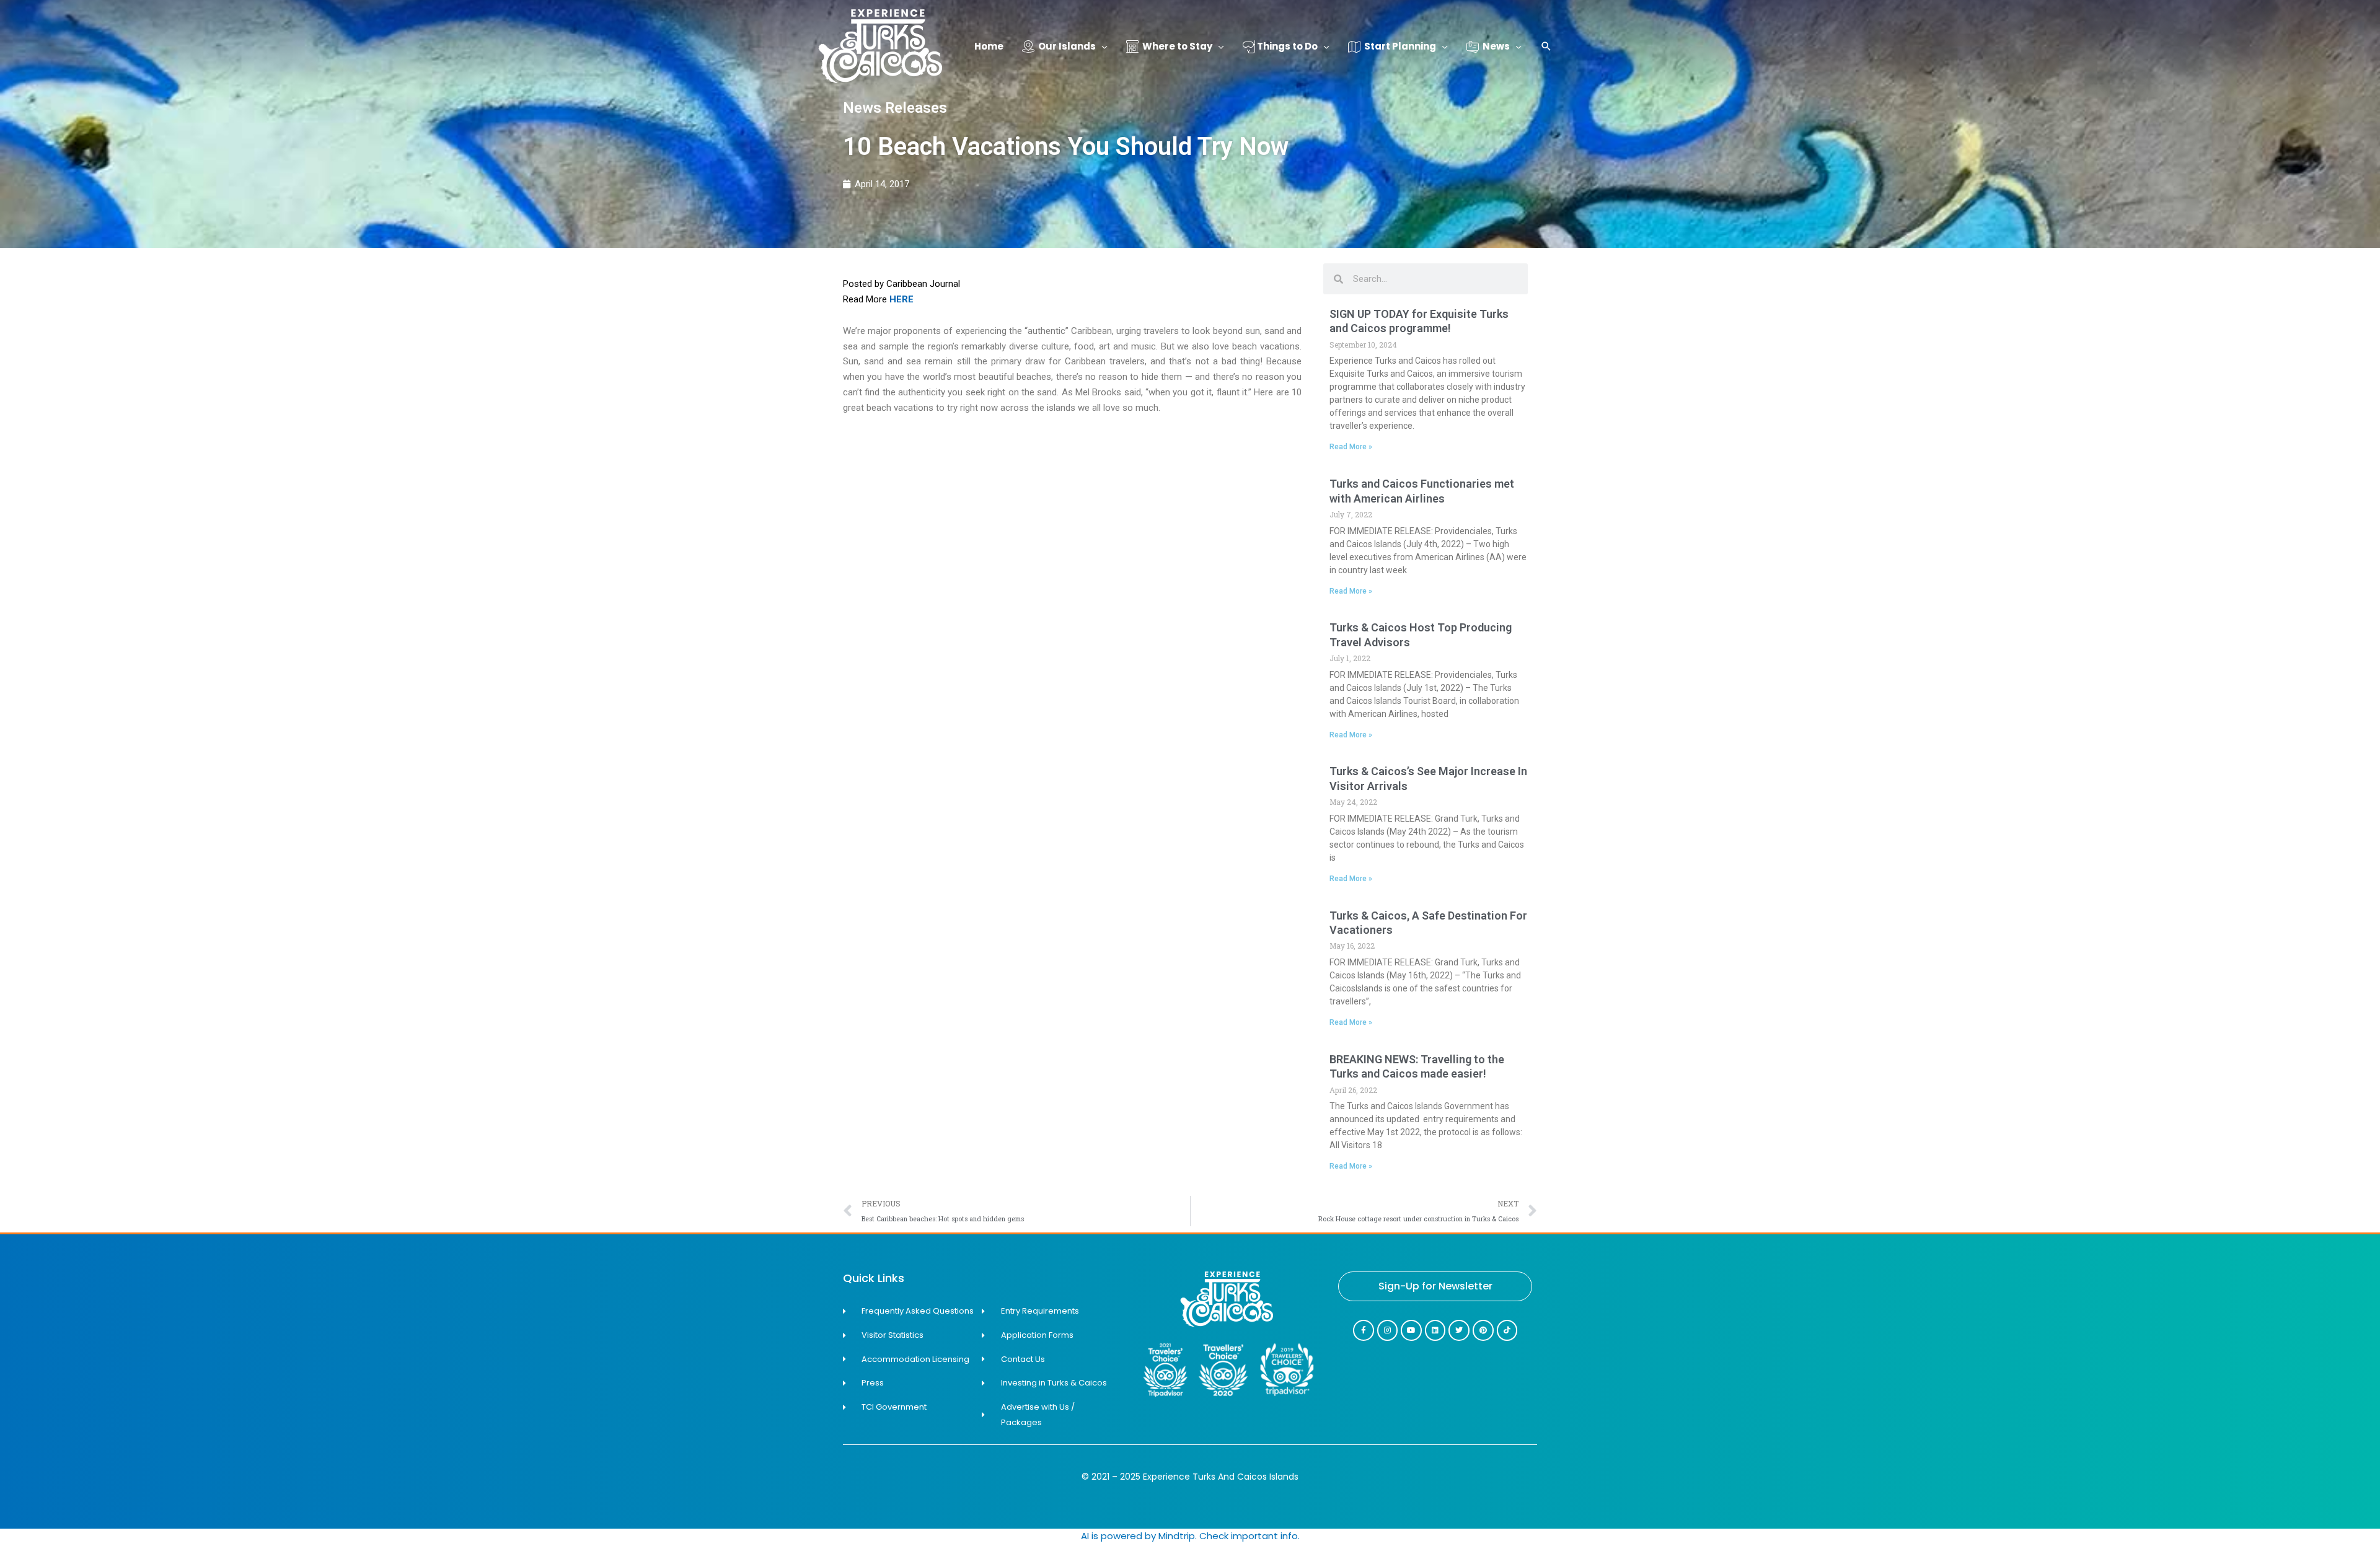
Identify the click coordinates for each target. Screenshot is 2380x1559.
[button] (1546, 47)
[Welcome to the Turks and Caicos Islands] (880, 46)
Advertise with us (2330, 1551)
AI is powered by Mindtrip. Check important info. (1190, 1536)
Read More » (1351, 447)
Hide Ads (2331, 1533)
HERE (901, 299)
